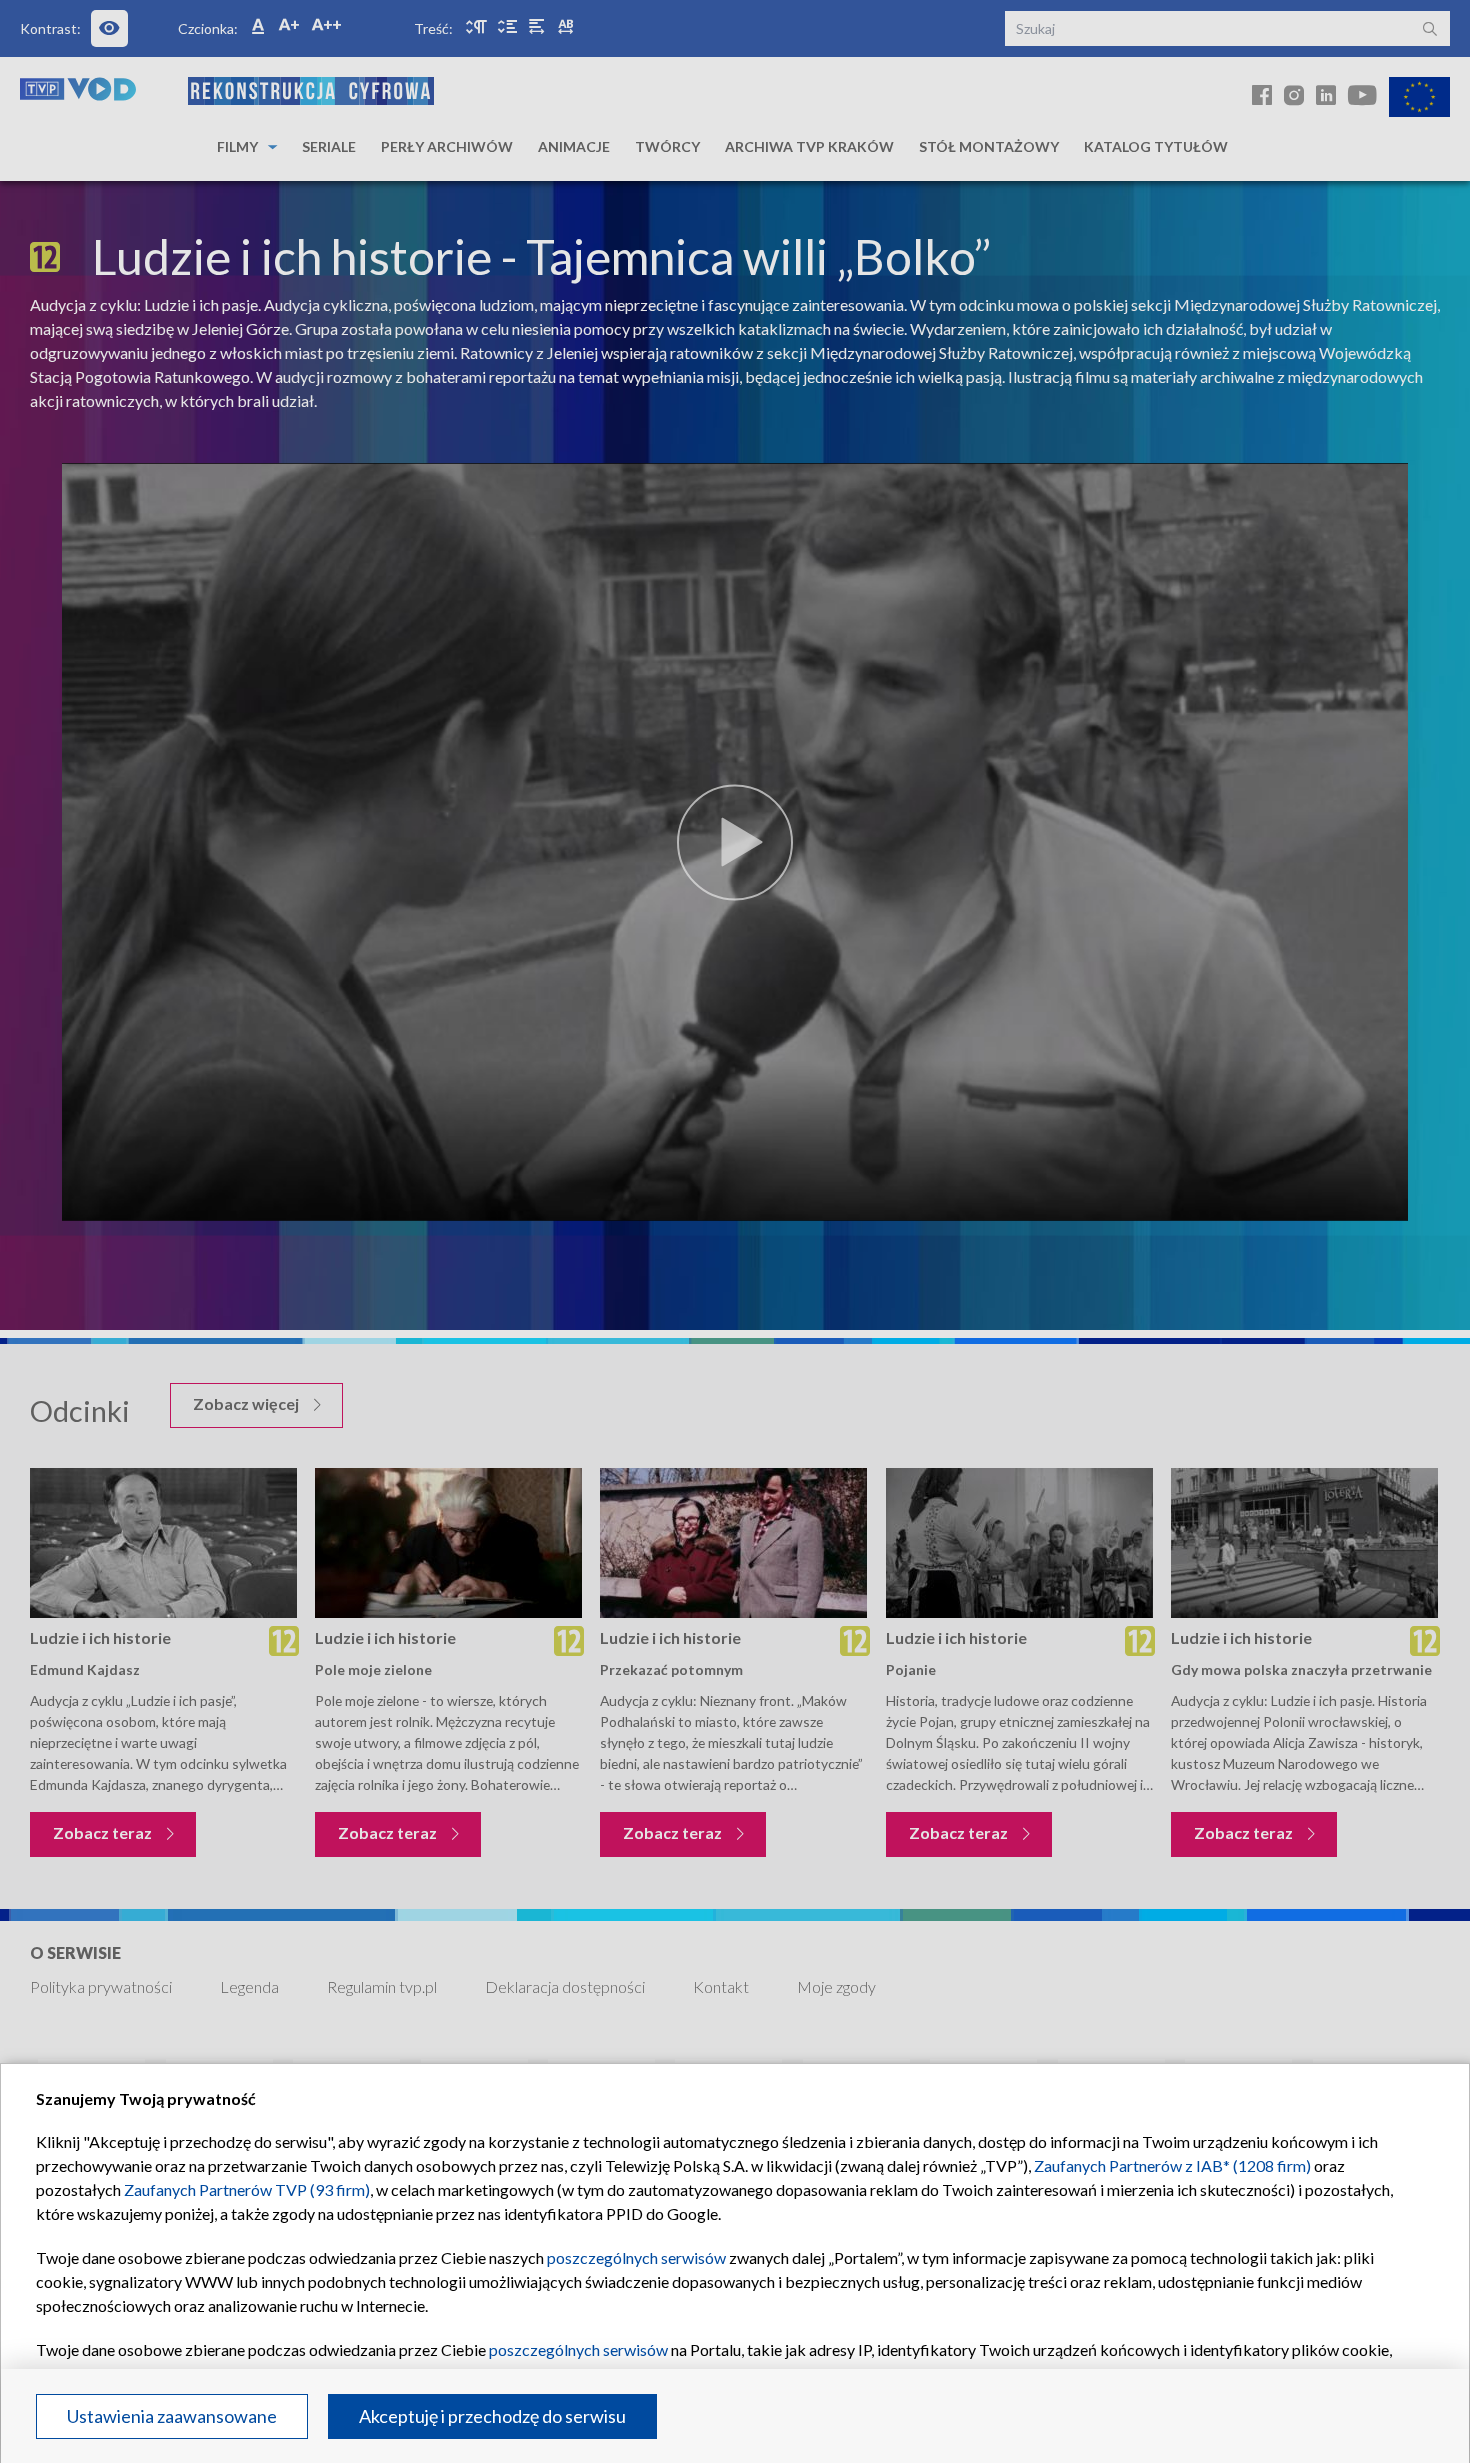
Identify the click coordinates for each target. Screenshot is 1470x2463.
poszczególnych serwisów (636, 2257)
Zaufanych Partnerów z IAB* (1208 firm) (1172, 2165)
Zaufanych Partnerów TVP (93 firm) (247, 2189)
